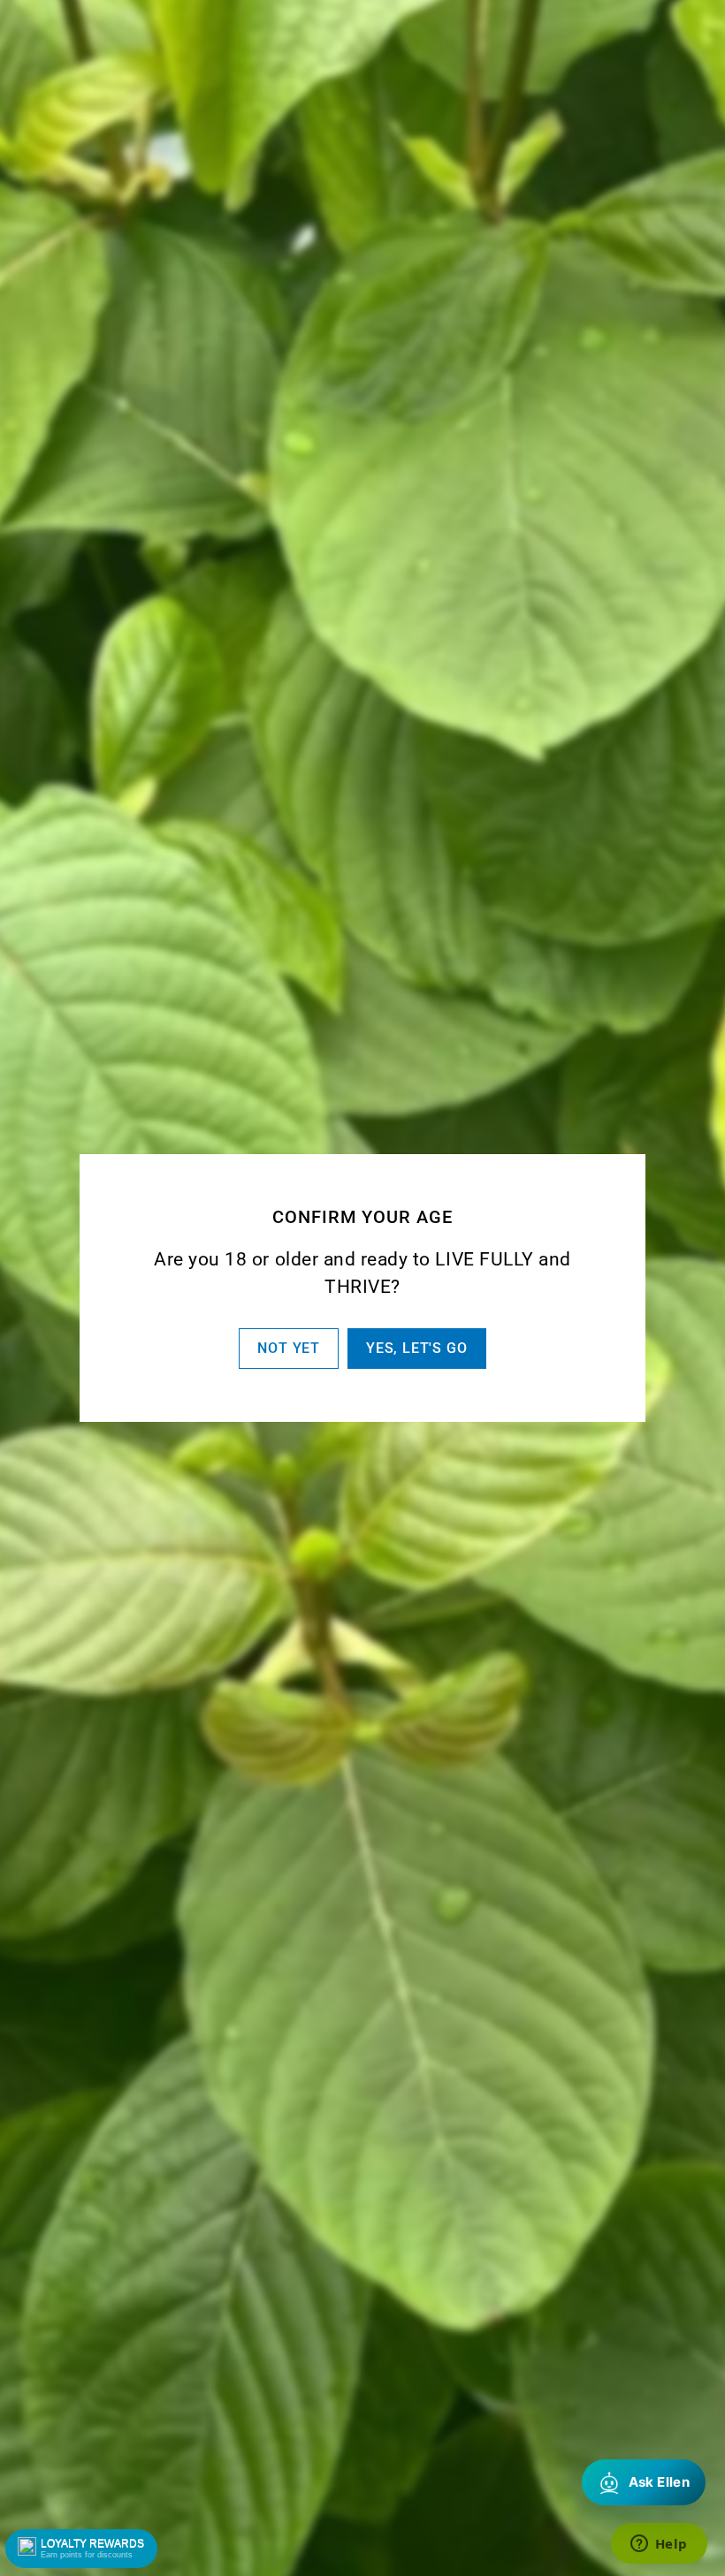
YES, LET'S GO (416, 1348)
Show (81, 2549)
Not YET (289, 1348)
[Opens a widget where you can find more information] (659, 2545)
